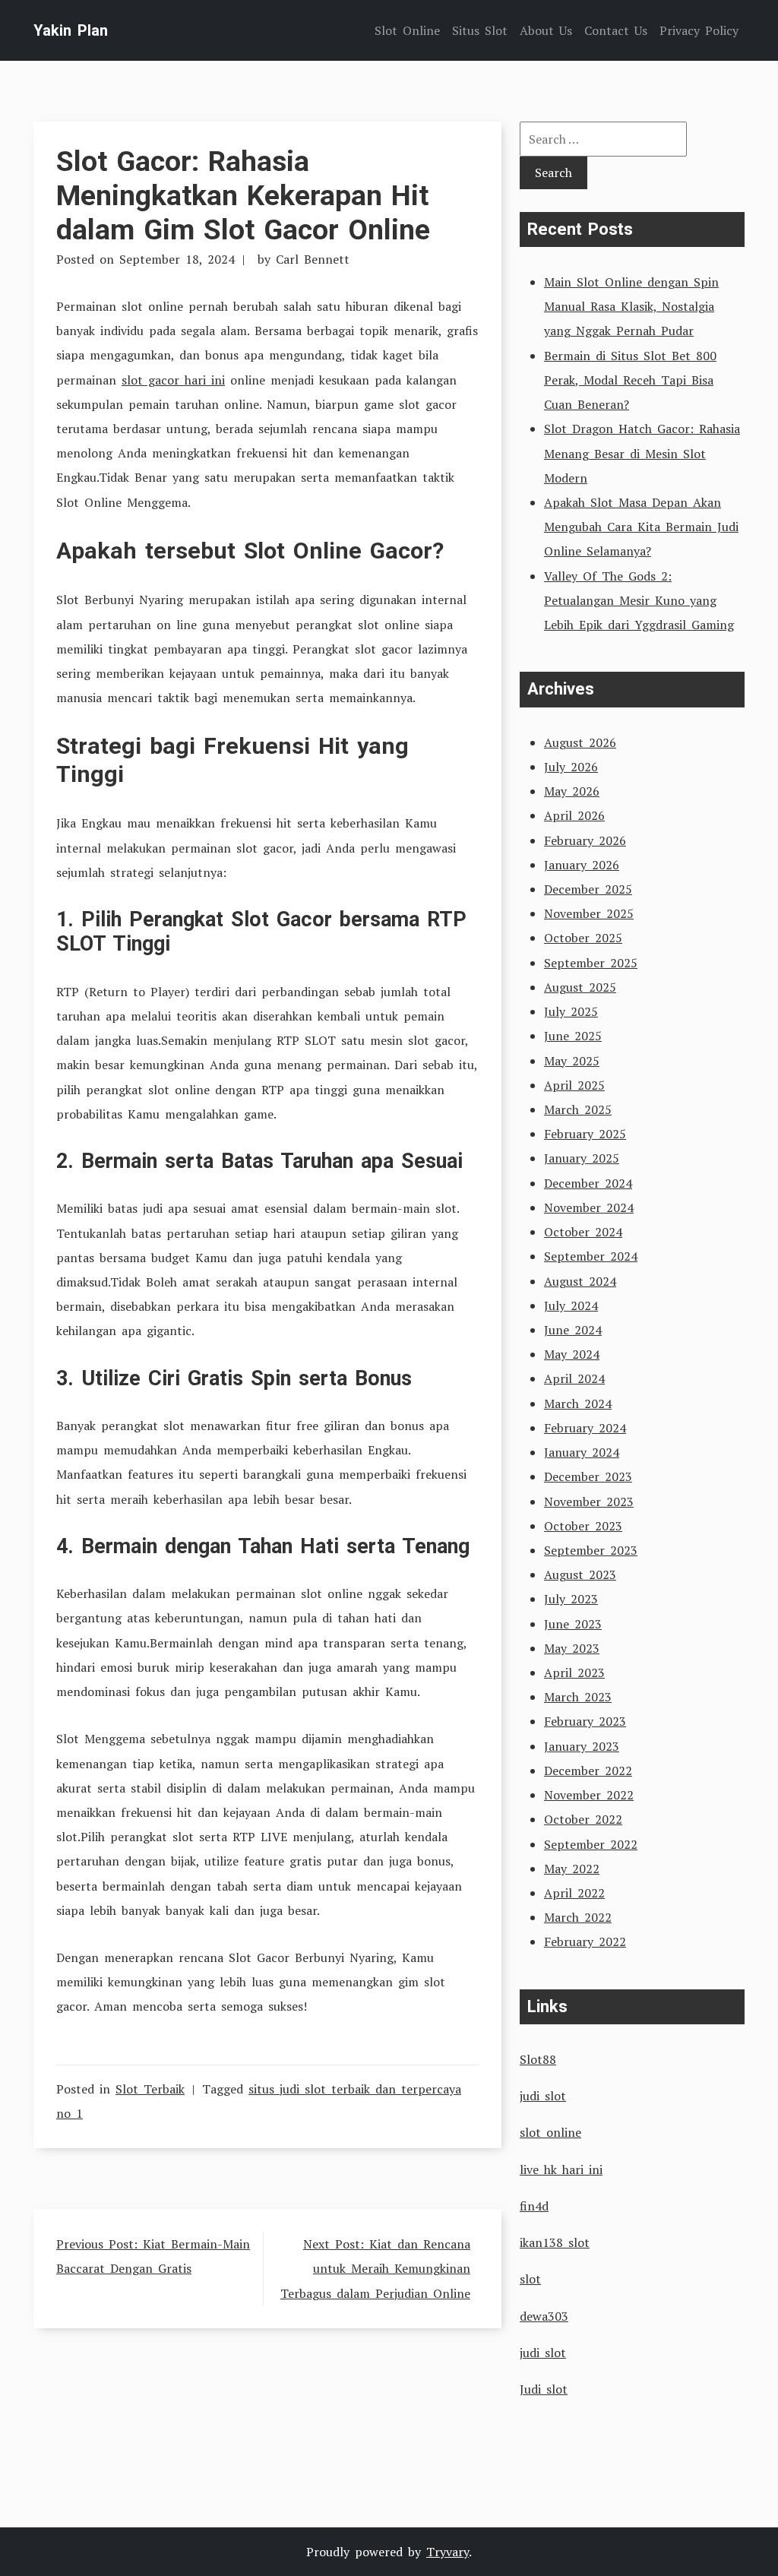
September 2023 (591, 1550)
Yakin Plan (71, 30)
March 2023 (578, 1697)
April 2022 (574, 1893)
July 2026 (571, 767)
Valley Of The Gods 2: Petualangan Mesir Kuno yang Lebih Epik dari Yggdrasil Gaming (639, 600)
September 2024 (591, 1256)
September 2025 (591, 963)
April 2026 (574, 815)
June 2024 (573, 1330)
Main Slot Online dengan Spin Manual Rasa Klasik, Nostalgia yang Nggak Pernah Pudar (631, 306)
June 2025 (573, 1036)
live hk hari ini (561, 2169)
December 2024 (588, 1183)
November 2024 (589, 1207)
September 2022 (591, 1844)
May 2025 (572, 1061)
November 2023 (589, 1502)
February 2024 (585, 1428)
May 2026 (572, 791)
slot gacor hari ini (173, 380)
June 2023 (573, 1624)
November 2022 (589, 1795)
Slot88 (538, 2059)
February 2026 (585, 840)
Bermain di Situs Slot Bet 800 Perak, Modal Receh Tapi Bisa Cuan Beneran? (630, 380)
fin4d (534, 2206)
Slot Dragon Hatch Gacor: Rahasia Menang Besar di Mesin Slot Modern (642, 453)
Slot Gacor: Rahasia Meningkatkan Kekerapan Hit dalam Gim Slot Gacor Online (243, 195)
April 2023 (574, 1673)
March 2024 (578, 1404)
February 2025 (585, 1134)
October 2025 (583, 938)
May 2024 (572, 1354)
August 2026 (580, 742)
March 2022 (578, 1917)
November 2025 (589, 913)
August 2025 (580, 987)
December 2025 (588, 889)
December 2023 (588, 1476)
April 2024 (574, 1378)
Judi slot (544, 2389)
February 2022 (585, 1941)
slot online (550, 2132)
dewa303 (544, 2316)
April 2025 (574, 1085)
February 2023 (585, 1721)
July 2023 (571, 1599)
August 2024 (580, 1281)
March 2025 (578, 1109)
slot (530, 2279)
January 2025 (582, 1158)
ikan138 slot (555, 2242)
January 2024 (582, 1452)
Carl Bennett (313, 259)
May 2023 (572, 1648)
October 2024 (583, 1232)
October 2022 (583, 1819)
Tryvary (448, 2552)
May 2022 (572, 1869)
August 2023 (580, 1574)
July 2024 (571, 1305)
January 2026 (582, 865)
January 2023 (582, 1746)
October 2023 (583, 1526)
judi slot (543, 2096)
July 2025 (571, 1011)
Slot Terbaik (150, 2089)
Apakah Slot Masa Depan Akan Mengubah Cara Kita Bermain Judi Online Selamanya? (641, 527)
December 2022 (588, 1771)
